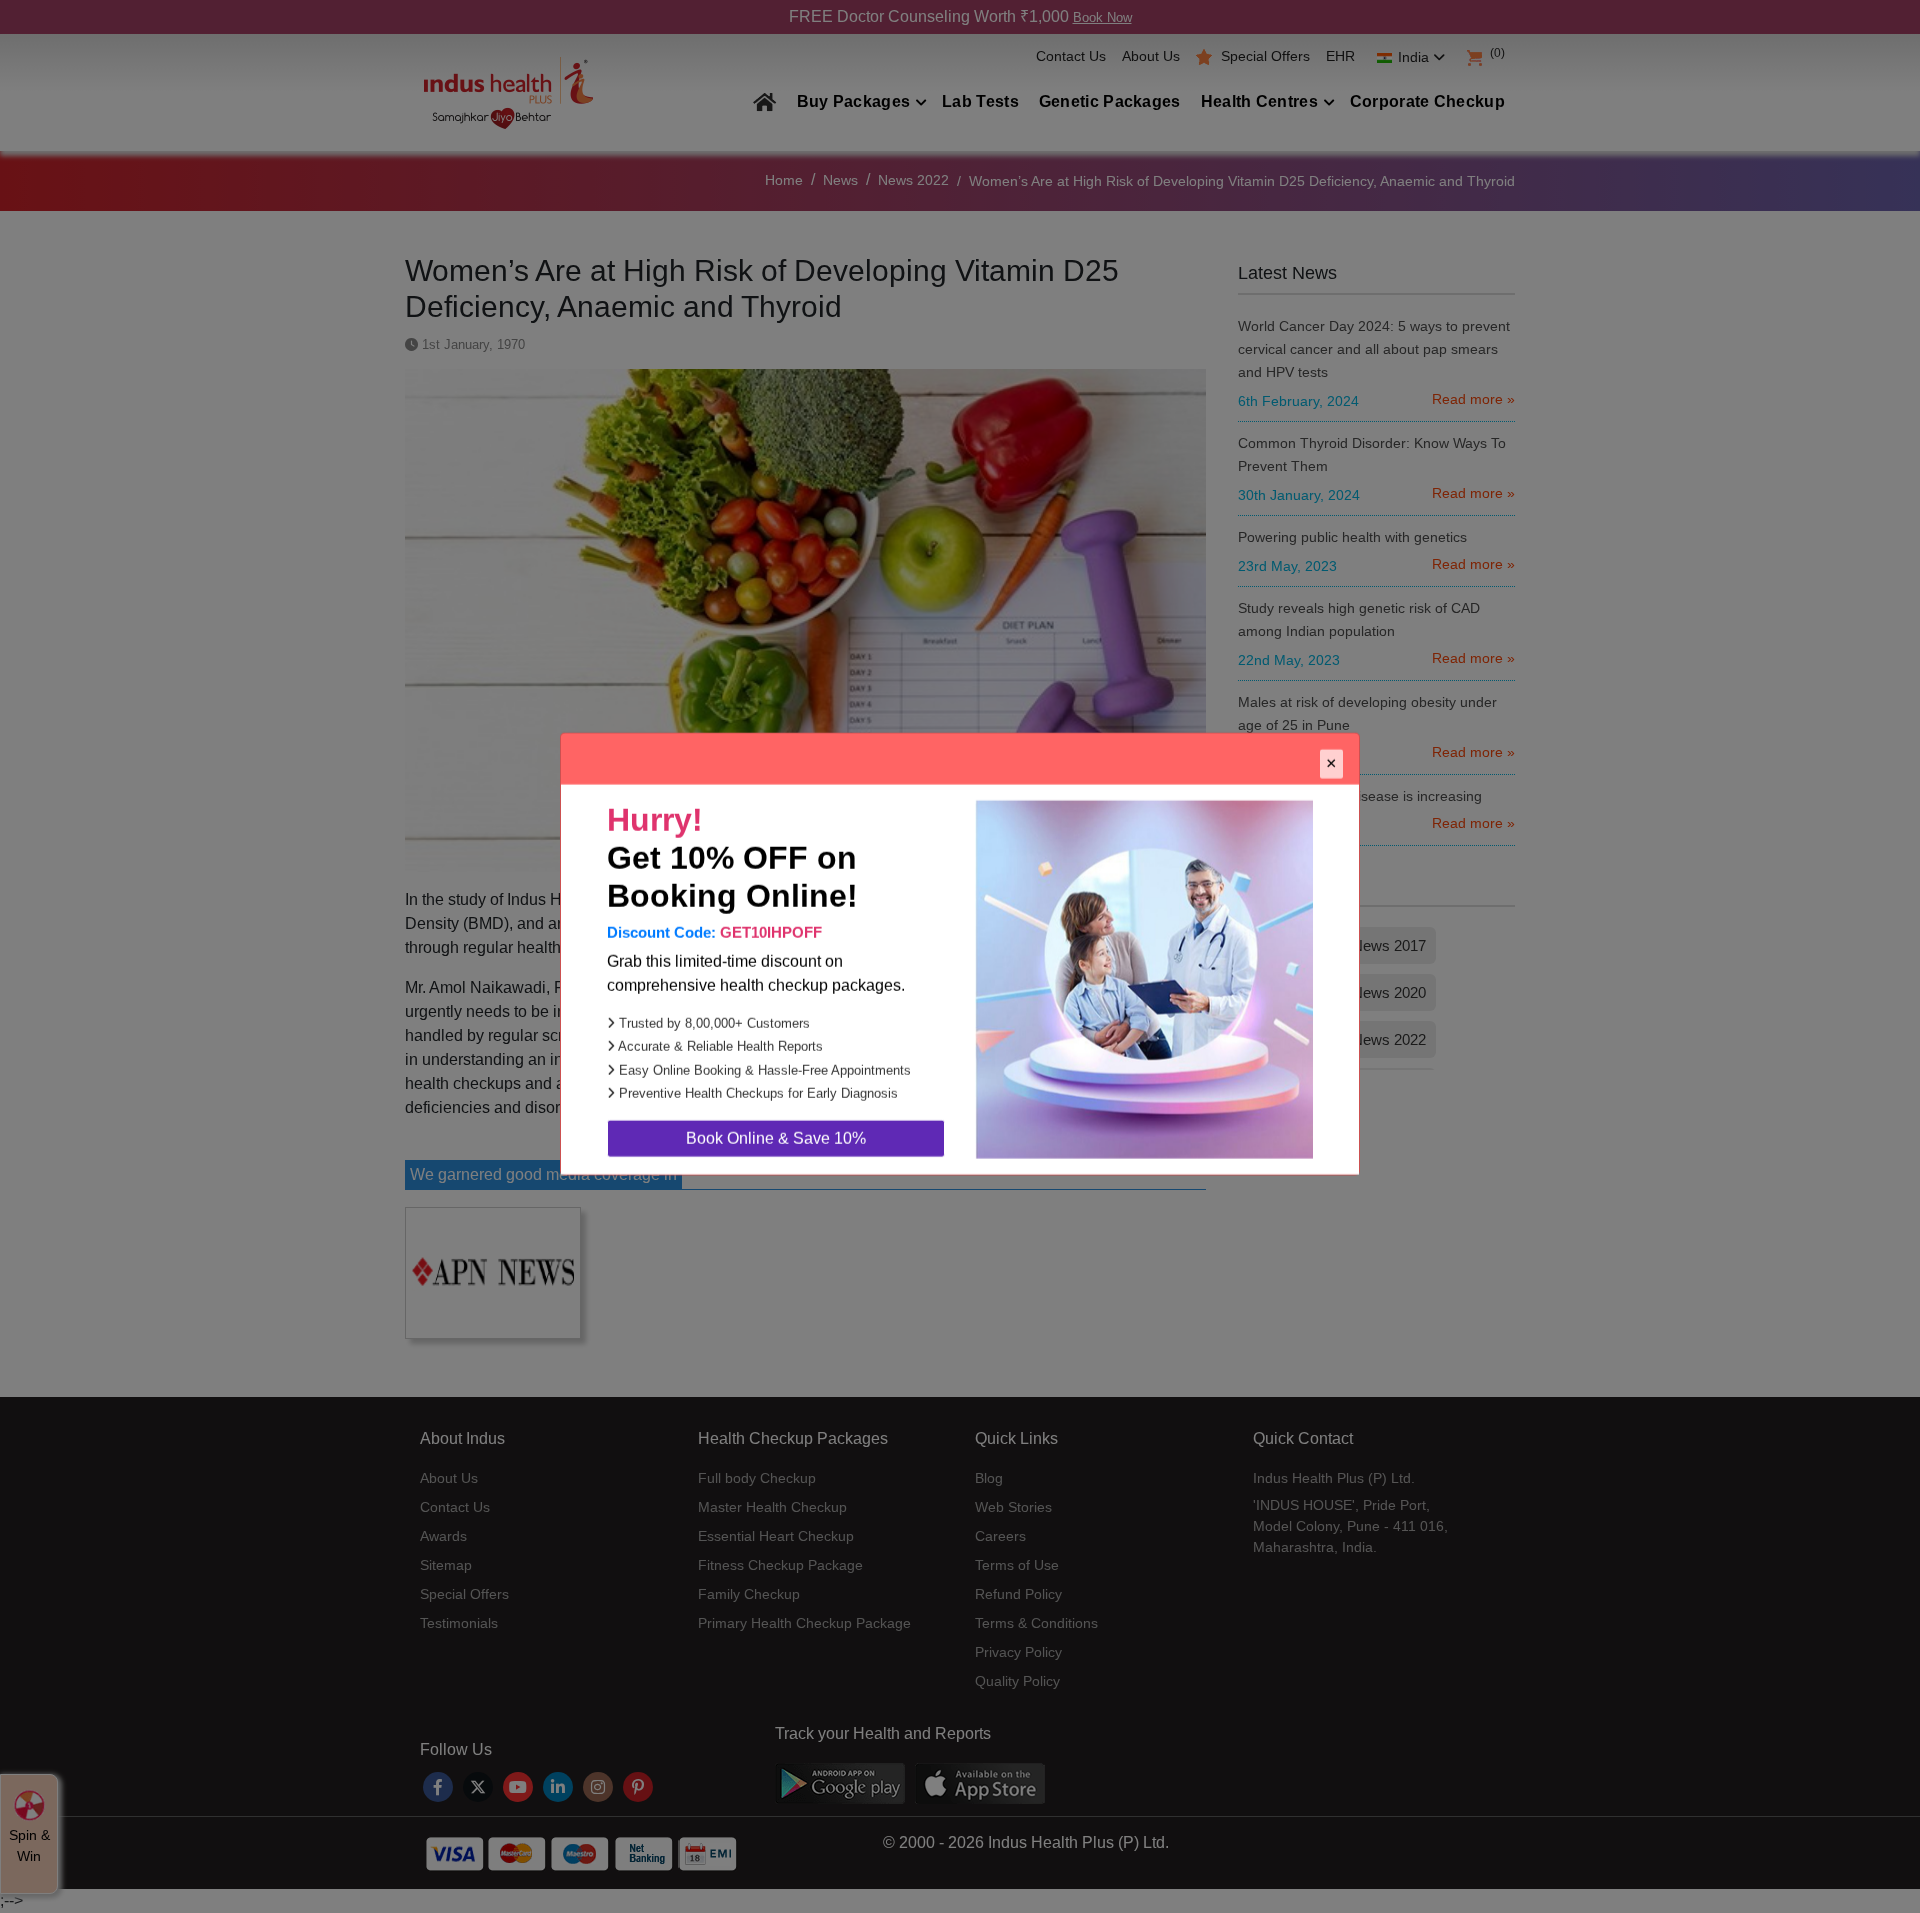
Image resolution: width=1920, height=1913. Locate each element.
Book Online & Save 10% (776, 1140)
